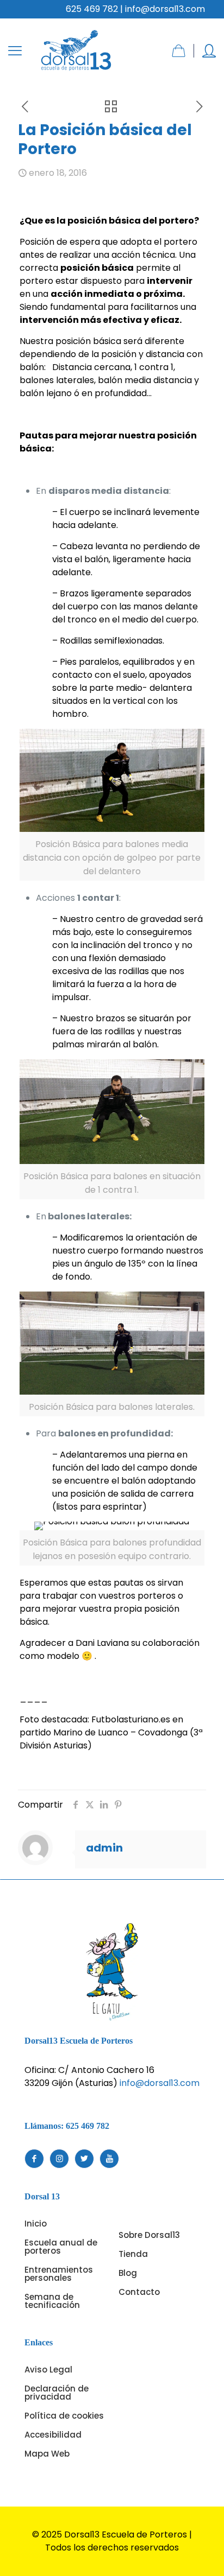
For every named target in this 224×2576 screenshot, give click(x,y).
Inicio (36, 2224)
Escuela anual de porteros (61, 2247)
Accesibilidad (53, 2435)
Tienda (133, 2254)
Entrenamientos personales (59, 2274)
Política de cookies (64, 2416)
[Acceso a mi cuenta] (209, 51)
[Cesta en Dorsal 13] (179, 51)
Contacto (139, 2292)
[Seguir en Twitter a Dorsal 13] (84, 2159)
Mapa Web (47, 2454)
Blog (128, 2273)
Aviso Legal (48, 2370)
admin (104, 1848)
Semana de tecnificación (52, 2301)
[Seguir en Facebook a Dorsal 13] (34, 2159)
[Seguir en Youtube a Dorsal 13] (109, 2159)
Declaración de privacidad (57, 2393)
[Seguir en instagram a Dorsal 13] (59, 2159)
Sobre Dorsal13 (149, 2235)
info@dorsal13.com (160, 2083)
